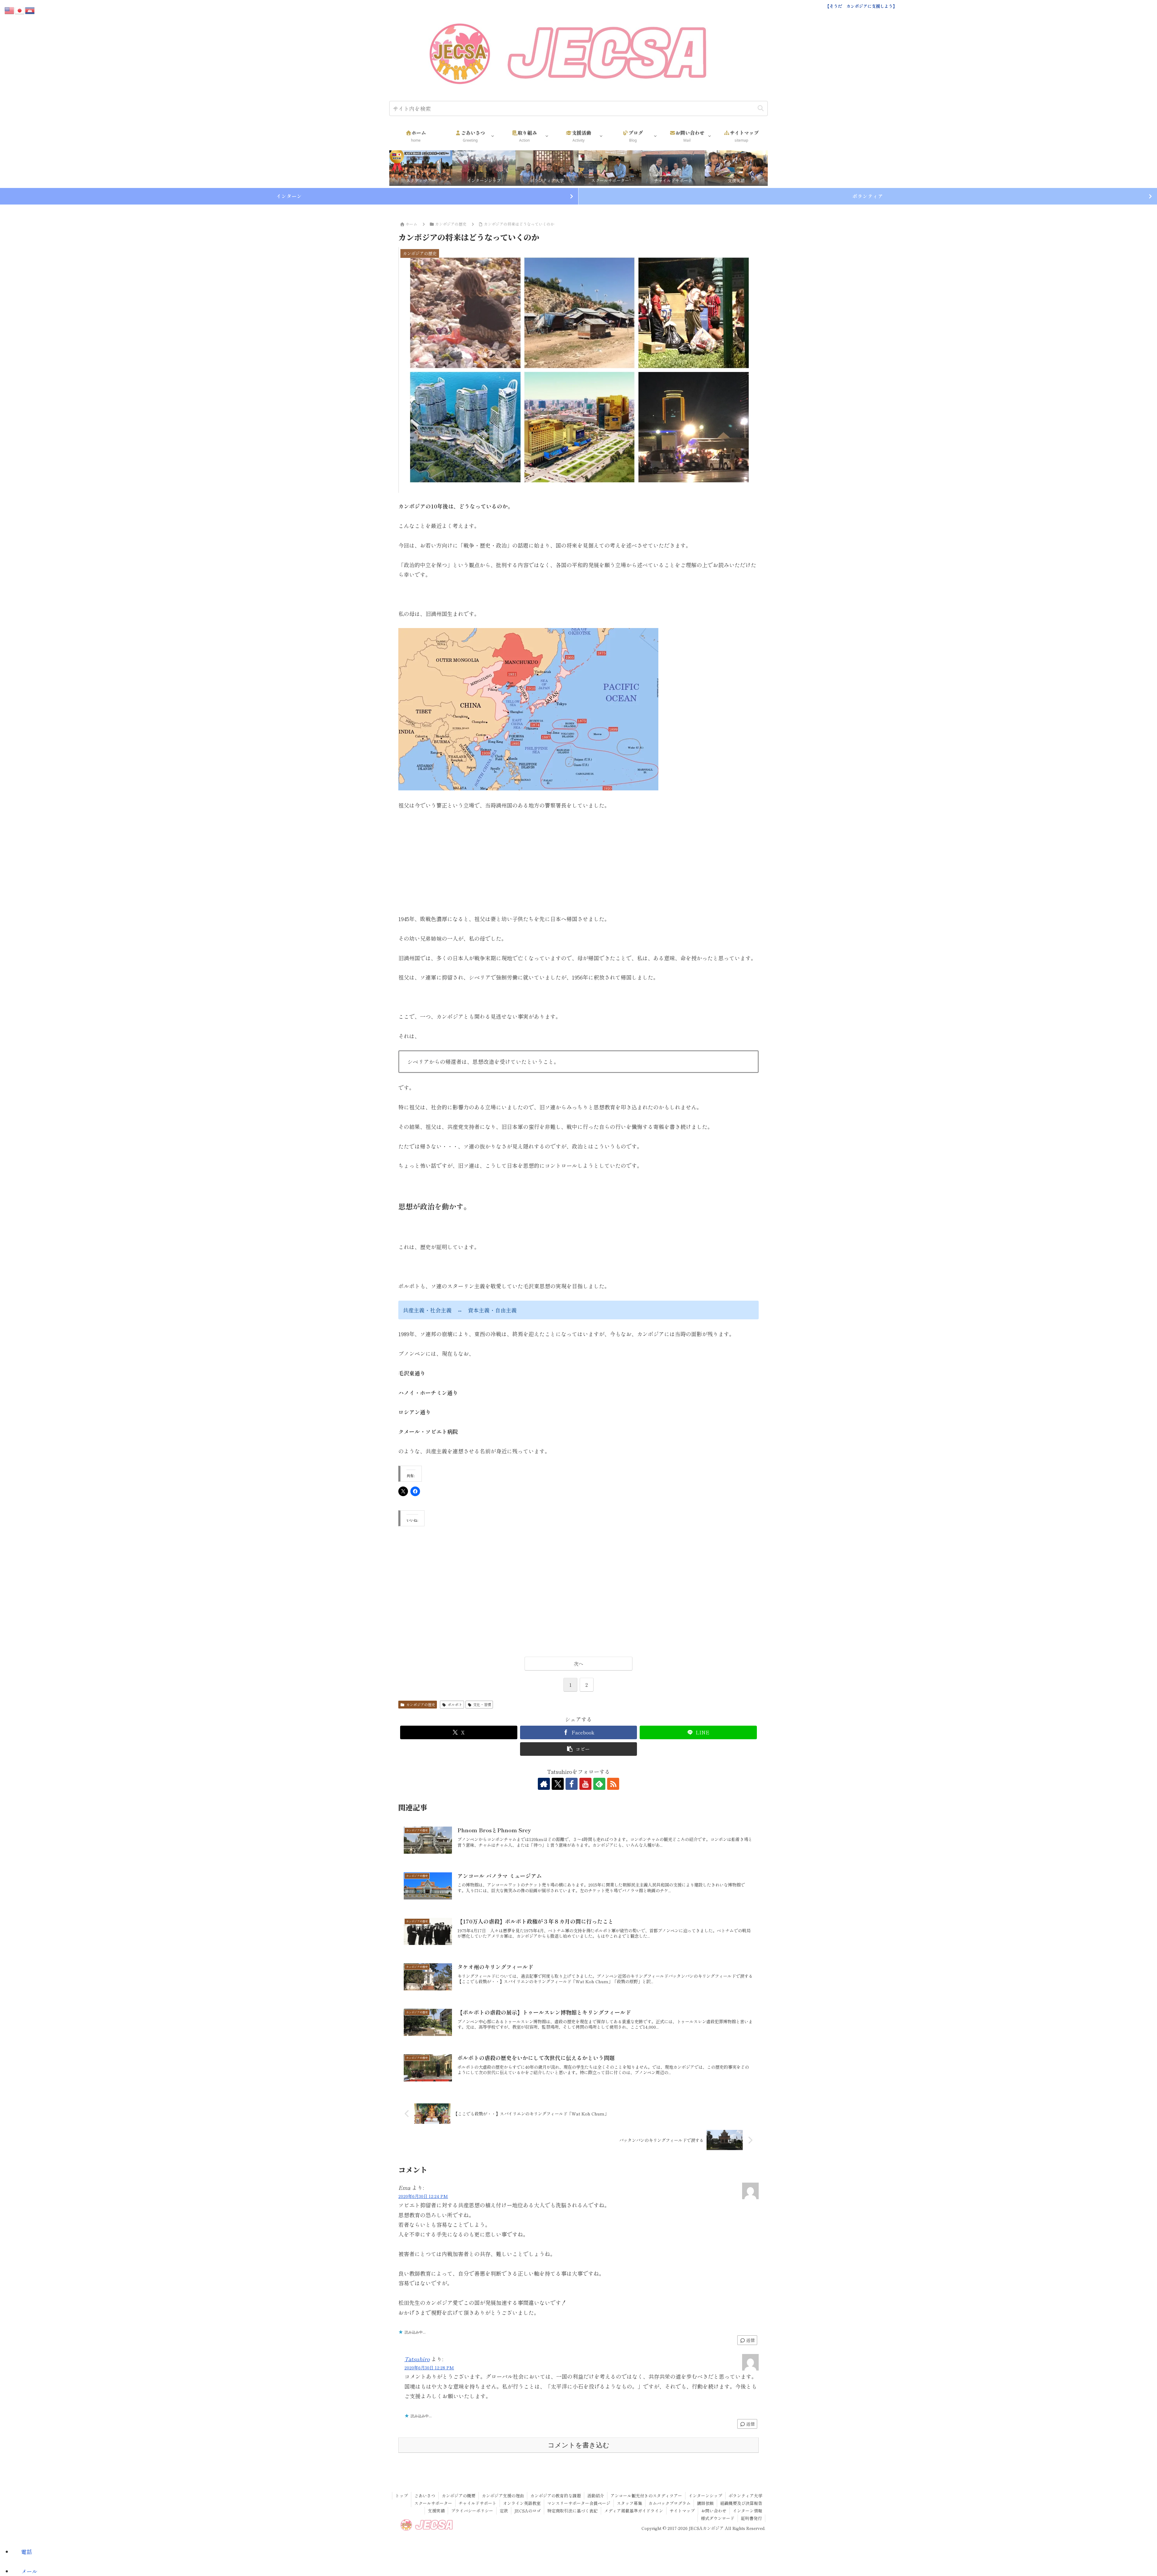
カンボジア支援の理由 (503, 2496)
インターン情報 (748, 2511)
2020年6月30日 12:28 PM (429, 2367)
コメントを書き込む (579, 2445)
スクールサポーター (433, 2503)
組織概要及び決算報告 (741, 2503)
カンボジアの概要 (459, 2496)
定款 (504, 2511)
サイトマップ (682, 2511)
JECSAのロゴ (528, 2511)
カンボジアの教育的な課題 (556, 2496)
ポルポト (455, 1704)
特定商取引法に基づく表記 (572, 2511)
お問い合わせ (714, 2511)
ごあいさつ (425, 2496)
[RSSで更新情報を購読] (613, 1784)
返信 (750, 2340)
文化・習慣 (482, 1704)
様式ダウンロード (718, 2518)
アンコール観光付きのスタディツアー (646, 2496)
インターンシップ (705, 2496)
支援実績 (436, 2511)
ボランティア (868, 196)
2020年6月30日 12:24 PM (423, 2196)
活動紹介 (596, 2496)
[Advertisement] (578, 862)
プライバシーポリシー (472, 2511)
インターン (289, 196)
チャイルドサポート (478, 2503)
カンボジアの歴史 (421, 1704)
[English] (10, 9)
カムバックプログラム (669, 2503)
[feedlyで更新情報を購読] (599, 1784)
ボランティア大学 (745, 2496)
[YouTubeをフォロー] (585, 1784)
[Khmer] (30, 9)
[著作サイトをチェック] (544, 1784)
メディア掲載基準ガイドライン (634, 2511)
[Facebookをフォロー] (572, 1784)
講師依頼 (705, 2503)
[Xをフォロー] (558, 1784)
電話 (27, 2552)
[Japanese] (20, 9)
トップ (402, 2496)
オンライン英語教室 (522, 2503)
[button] (761, 108)
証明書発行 (751, 2518)
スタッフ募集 (629, 2503)
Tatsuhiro (417, 2359)
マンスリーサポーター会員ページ (579, 2503)
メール (29, 2571)
